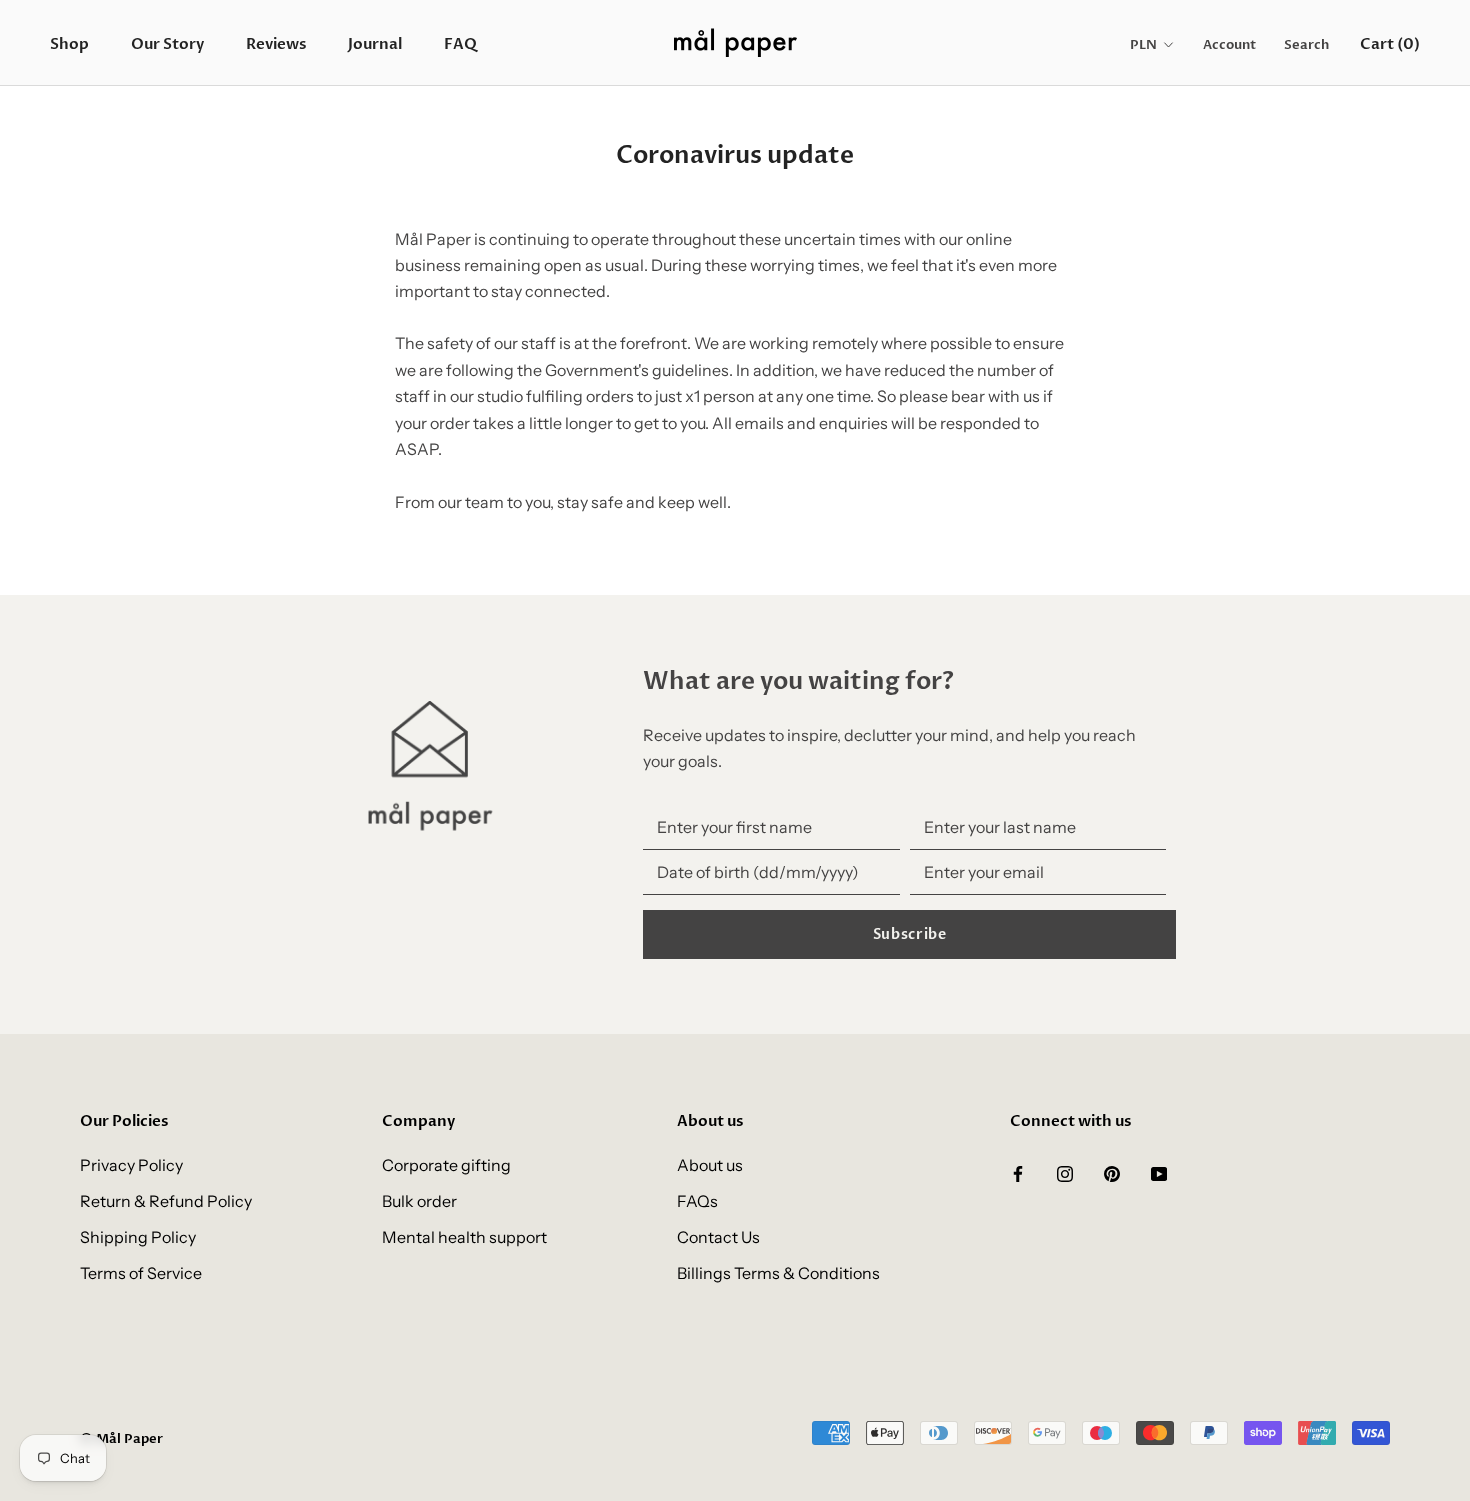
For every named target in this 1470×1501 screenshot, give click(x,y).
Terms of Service (141, 1273)
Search (1306, 45)
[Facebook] (1018, 1172)
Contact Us (718, 1237)
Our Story (167, 44)
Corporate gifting (446, 1165)
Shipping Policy (138, 1237)
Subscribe (910, 934)
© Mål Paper (121, 1439)
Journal (375, 44)
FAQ (460, 44)
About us (710, 1165)
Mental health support (464, 1237)
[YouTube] (1159, 1172)
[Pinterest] (1112, 1172)
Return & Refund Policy (166, 1201)
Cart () (1390, 44)
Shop (69, 44)
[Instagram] (1065, 1172)
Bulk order (419, 1201)
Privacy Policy (131, 1165)
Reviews (276, 44)
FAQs (697, 1201)
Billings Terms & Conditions (778, 1273)
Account (1229, 45)
